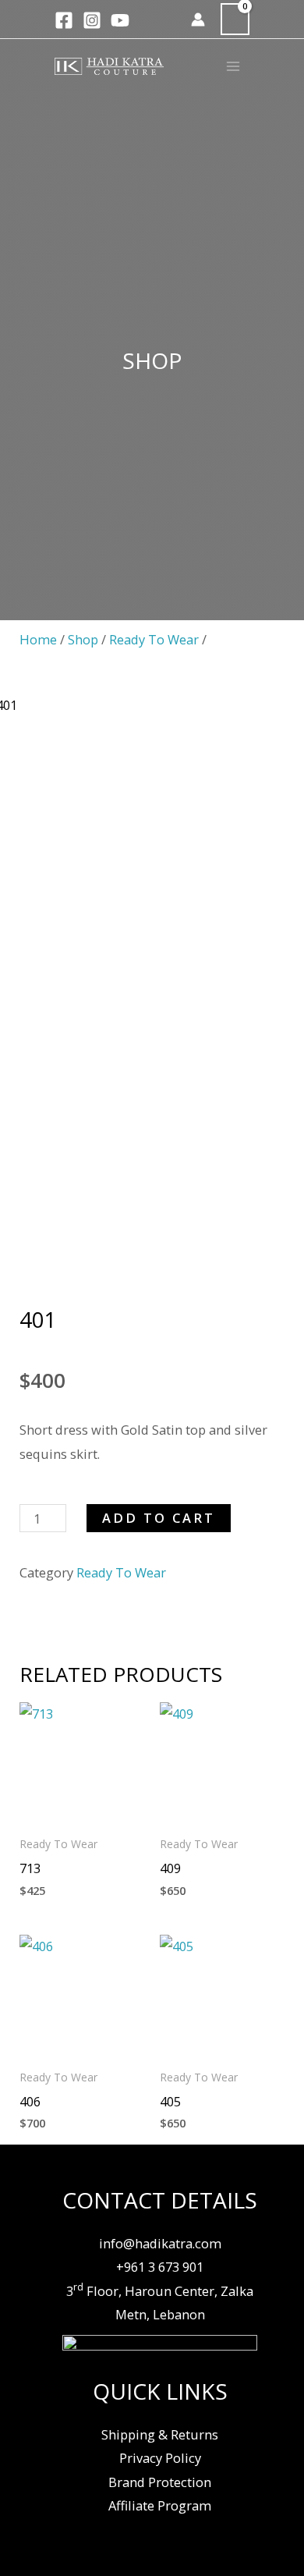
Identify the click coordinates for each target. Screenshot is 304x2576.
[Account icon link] (198, 20)
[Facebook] (64, 20)
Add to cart (159, 1518)
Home (38, 639)
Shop (83, 639)
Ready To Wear (154, 639)
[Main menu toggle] (233, 67)
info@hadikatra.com (160, 2243)
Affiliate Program (160, 2505)
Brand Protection (160, 2482)
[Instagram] (92, 20)
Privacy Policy (160, 2458)
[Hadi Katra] (109, 67)
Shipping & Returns (160, 2434)
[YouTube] (120, 20)
